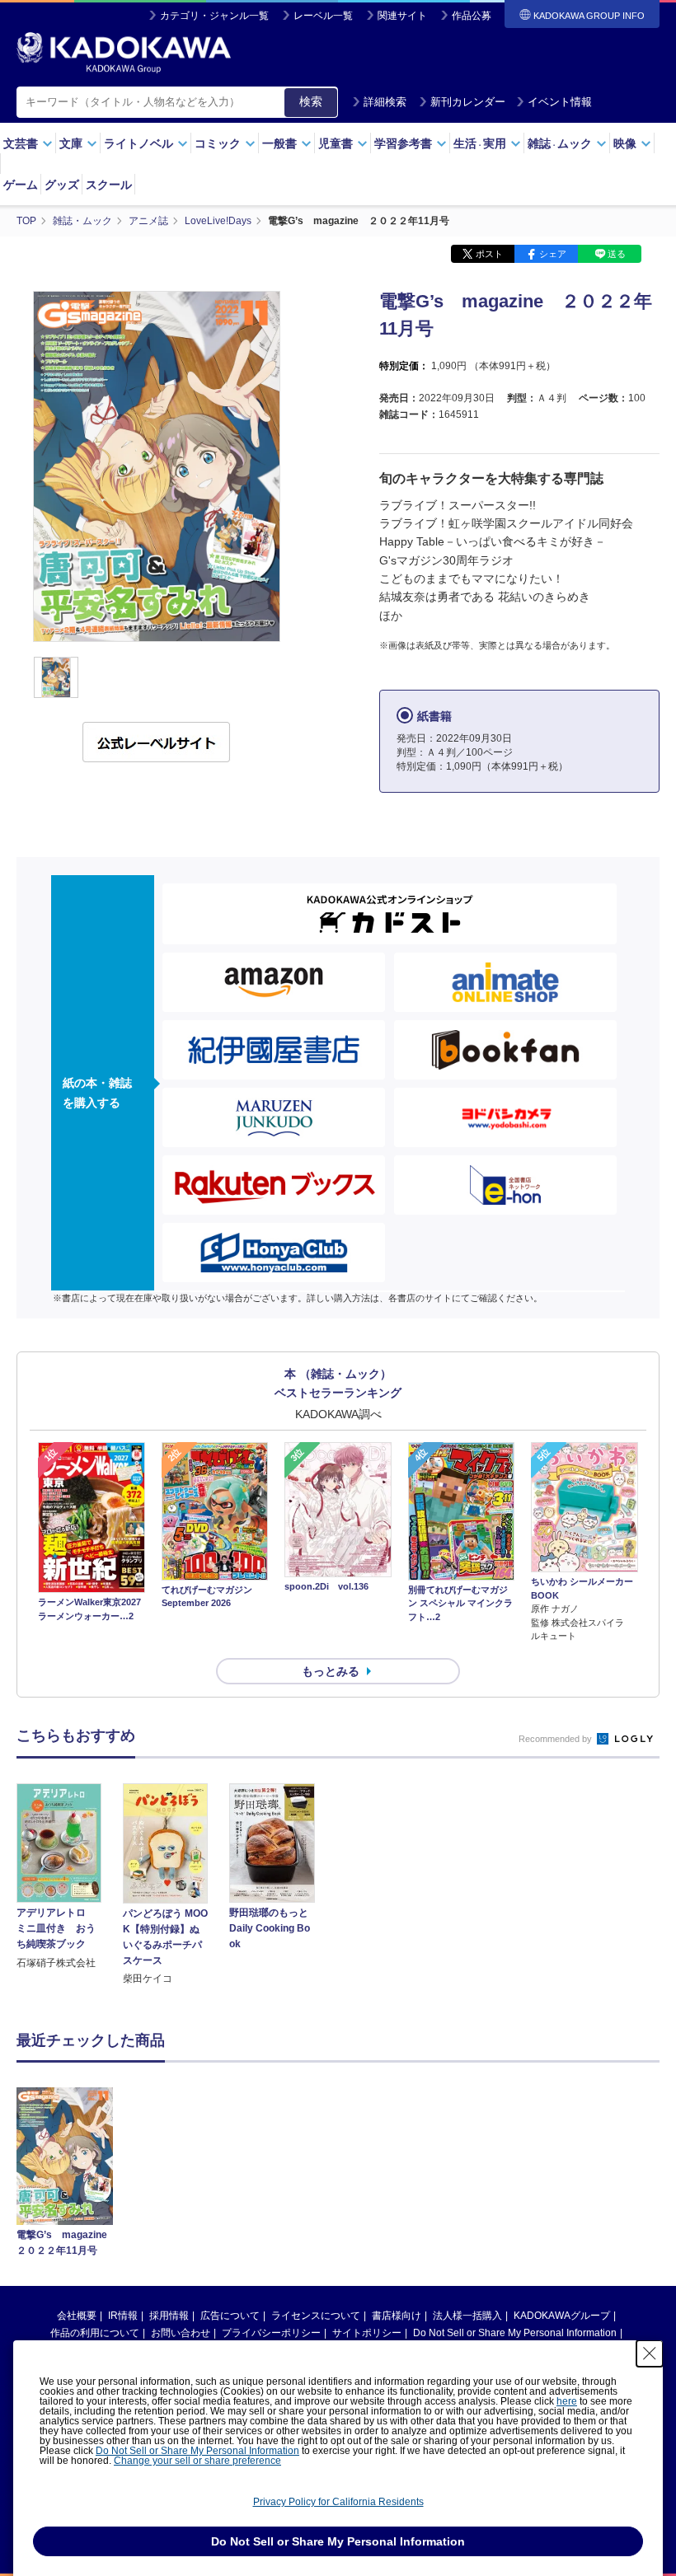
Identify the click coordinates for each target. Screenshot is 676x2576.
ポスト (489, 254)
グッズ (62, 185)
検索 (311, 101)
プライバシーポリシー (271, 2333)
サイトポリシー (367, 2333)
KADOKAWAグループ (562, 2316)
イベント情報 (560, 102)
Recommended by (556, 1739)
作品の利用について (95, 2333)
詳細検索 (385, 102)
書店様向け (397, 2316)
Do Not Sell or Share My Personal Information (515, 2333)
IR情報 (123, 2316)
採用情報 (169, 2316)
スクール (109, 185)
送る (617, 254)
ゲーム (21, 185)
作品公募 (472, 16)
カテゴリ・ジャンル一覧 (214, 16)
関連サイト (402, 16)
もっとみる (331, 1671)
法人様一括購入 (467, 2316)
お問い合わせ (181, 2333)
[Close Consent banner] (650, 2354)
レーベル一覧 (323, 16)
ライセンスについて (316, 2316)
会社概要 (77, 2316)
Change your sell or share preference (197, 2461)
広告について (230, 2316)
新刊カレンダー (468, 102)
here (567, 2401)
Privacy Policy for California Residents (338, 2502)
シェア (553, 254)
